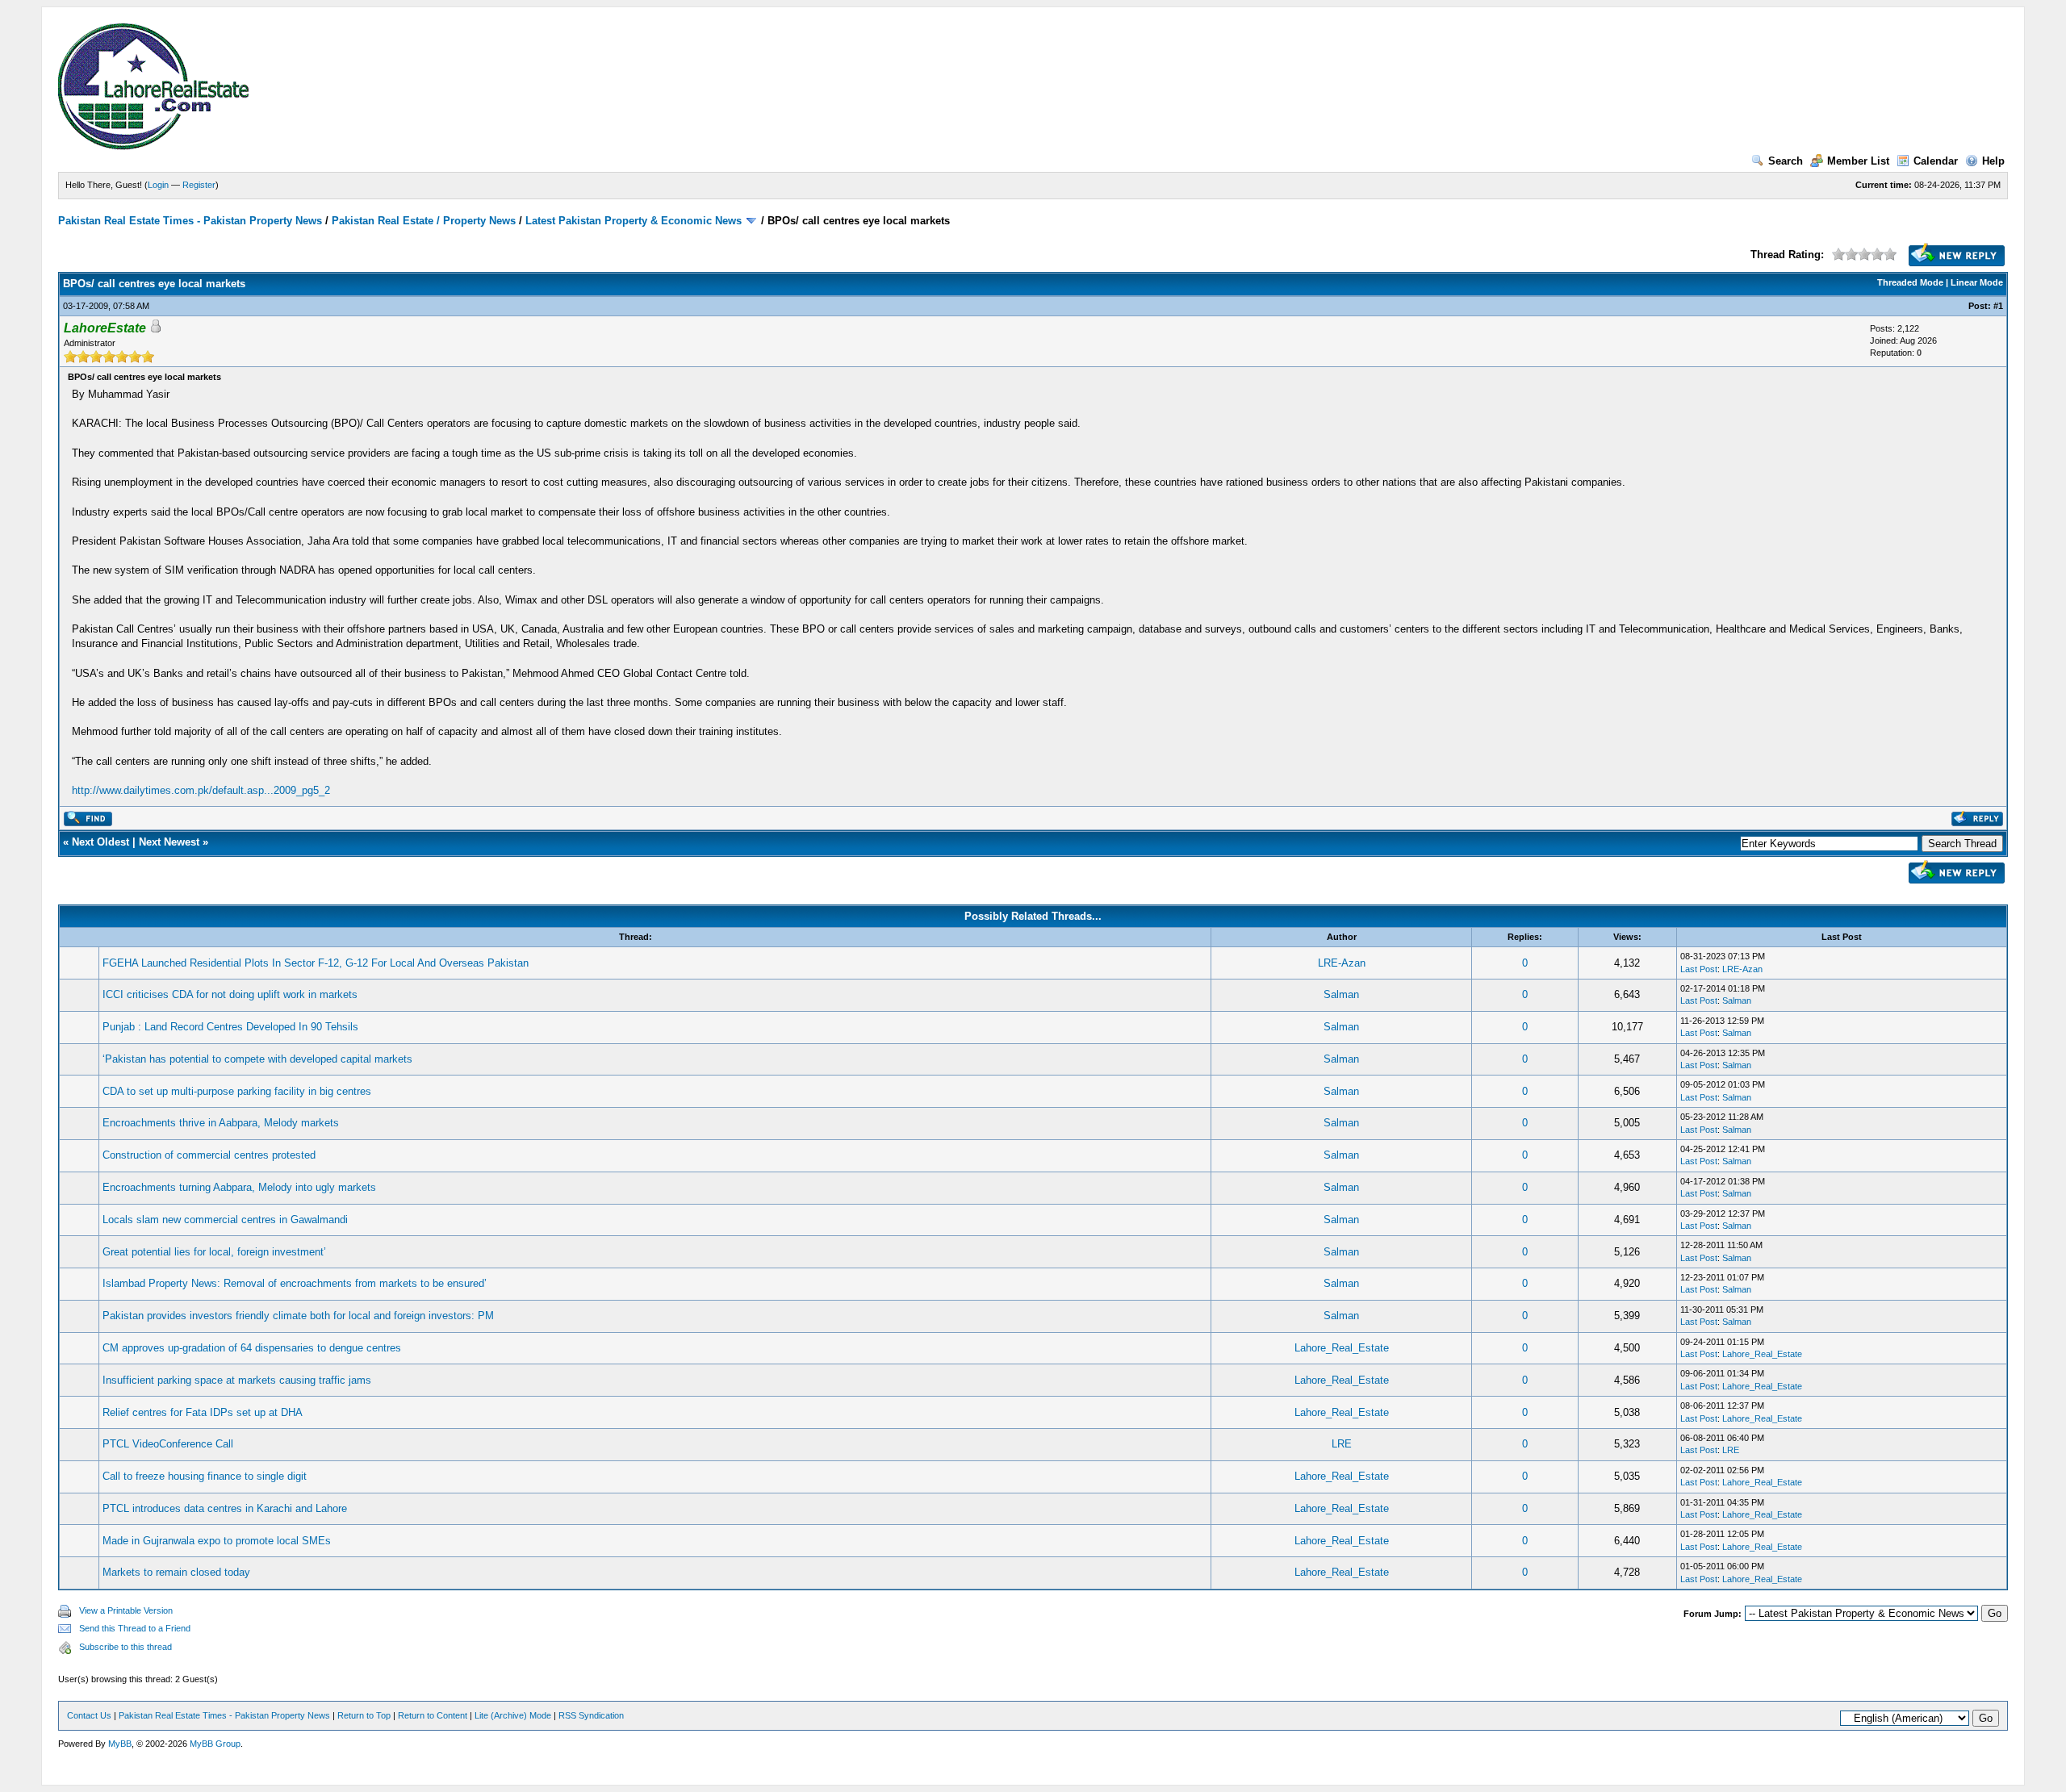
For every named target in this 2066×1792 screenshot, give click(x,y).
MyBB (120, 1744)
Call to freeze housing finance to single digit (205, 1476)
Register (199, 185)
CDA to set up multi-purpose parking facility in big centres (237, 1091)
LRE (1342, 1444)
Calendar (1936, 161)
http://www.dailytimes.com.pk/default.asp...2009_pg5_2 (201, 790)
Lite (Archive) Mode (513, 1715)
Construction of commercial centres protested (209, 1155)
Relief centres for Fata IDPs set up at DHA (203, 1412)
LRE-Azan (1342, 963)
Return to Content (433, 1715)
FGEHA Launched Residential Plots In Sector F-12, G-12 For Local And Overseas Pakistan (316, 963)
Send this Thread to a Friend (135, 1628)
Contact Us (89, 1715)
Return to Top (364, 1715)
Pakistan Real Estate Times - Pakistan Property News (192, 221)
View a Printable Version (126, 1610)
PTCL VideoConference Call (168, 1444)
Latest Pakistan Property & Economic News (634, 221)
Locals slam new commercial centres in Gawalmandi (225, 1220)
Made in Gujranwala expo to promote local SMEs (217, 1541)
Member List (1858, 161)
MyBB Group (215, 1744)
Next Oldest (100, 842)
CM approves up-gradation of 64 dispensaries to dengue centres (252, 1348)
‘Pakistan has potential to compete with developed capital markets (257, 1059)
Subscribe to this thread (125, 1647)
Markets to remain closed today (176, 1572)
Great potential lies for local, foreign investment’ (214, 1252)
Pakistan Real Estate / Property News (424, 221)
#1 (1998, 306)
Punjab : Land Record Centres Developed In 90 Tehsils (230, 1027)
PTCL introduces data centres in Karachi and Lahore (225, 1508)
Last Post (1699, 969)
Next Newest (169, 842)
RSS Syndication (591, 1715)
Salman (1341, 994)
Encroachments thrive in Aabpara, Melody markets (221, 1123)
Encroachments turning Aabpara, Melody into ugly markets (239, 1187)
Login (158, 185)
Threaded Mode (1910, 282)
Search (1786, 161)
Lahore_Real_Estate (1342, 1348)
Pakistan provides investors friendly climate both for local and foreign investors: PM (298, 1316)
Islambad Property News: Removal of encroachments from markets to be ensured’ (295, 1283)
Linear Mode (1977, 282)
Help (1993, 161)
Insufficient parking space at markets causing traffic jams (237, 1380)
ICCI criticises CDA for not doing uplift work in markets (230, 994)
